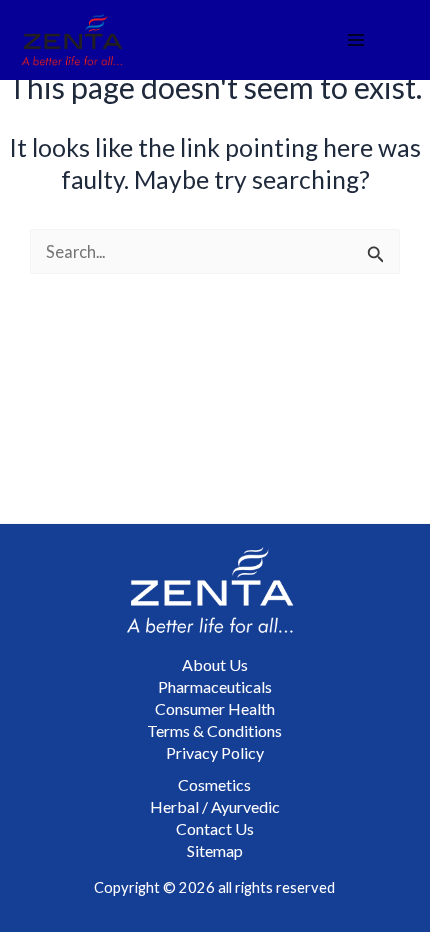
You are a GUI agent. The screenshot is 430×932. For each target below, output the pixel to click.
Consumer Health (215, 708)
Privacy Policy (215, 752)
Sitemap (215, 850)
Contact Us (215, 828)
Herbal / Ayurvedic (215, 806)
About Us (215, 664)
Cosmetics (214, 784)
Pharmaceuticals (215, 686)
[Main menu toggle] (355, 40)
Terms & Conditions (214, 730)
